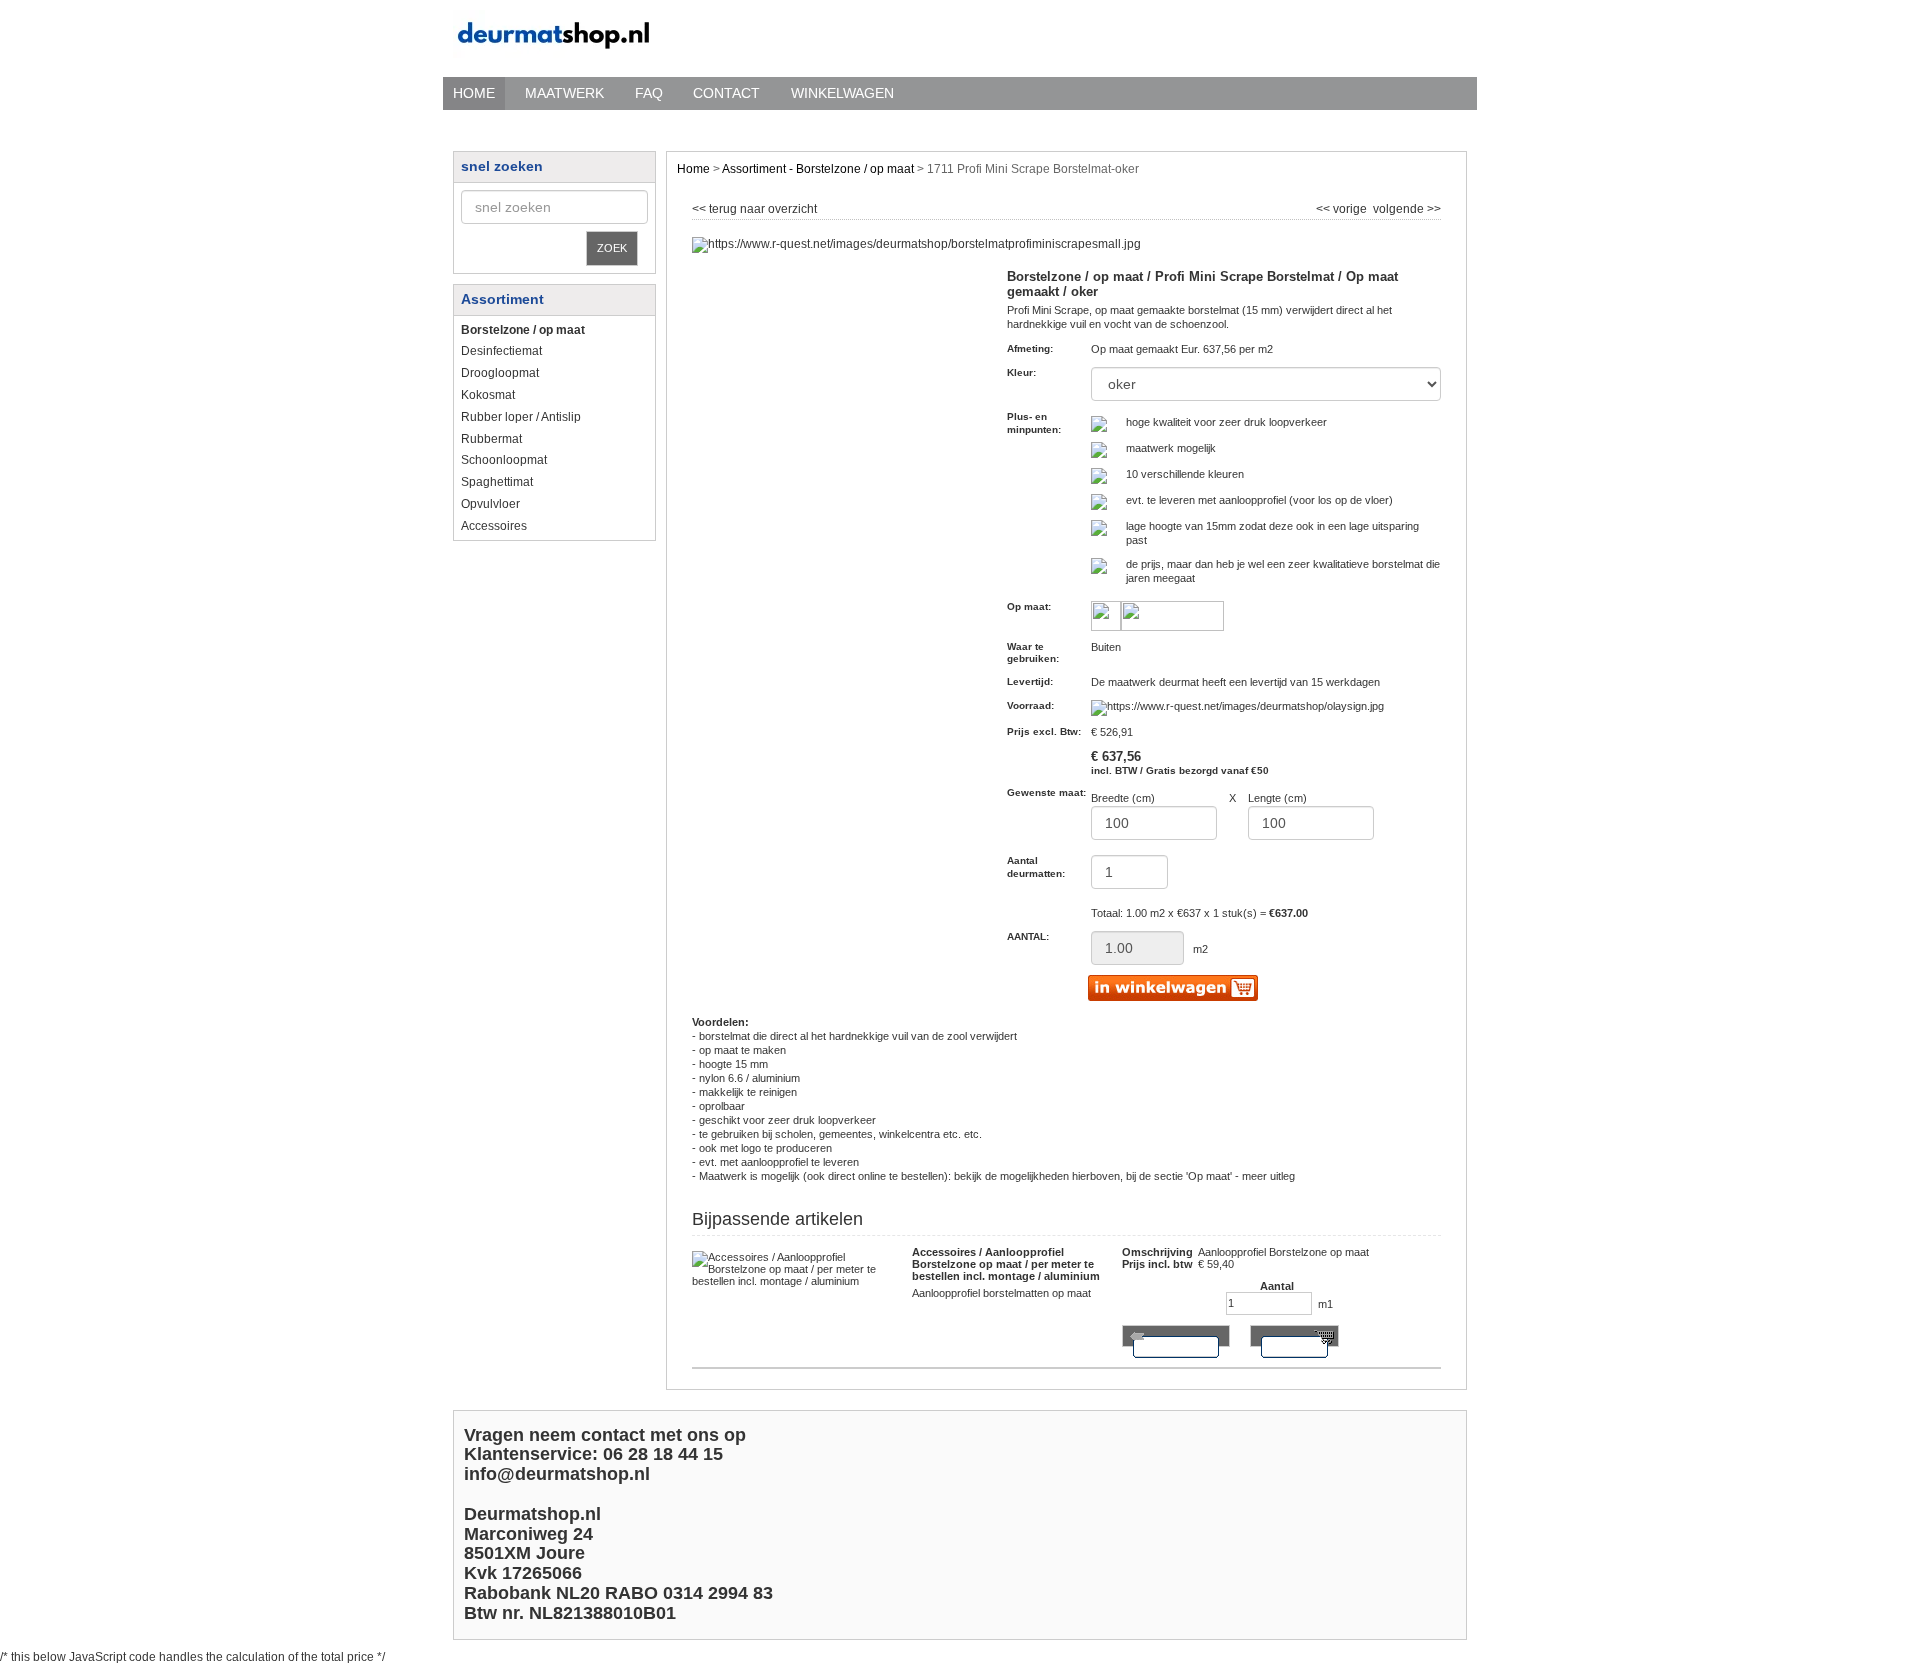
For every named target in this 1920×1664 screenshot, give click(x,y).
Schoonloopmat (504, 460)
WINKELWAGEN (842, 93)
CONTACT (726, 93)
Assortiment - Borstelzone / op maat (818, 169)
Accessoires (494, 526)
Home (693, 169)
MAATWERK (564, 93)
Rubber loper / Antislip (521, 417)
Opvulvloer (490, 504)
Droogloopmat (500, 373)
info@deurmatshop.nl (557, 1474)
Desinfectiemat (501, 351)
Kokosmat (488, 395)
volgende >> (1405, 207)
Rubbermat (491, 439)
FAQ (649, 93)
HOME (474, 93)
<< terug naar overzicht (754, 207)
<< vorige (1343, 207)
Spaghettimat (497, 482)
